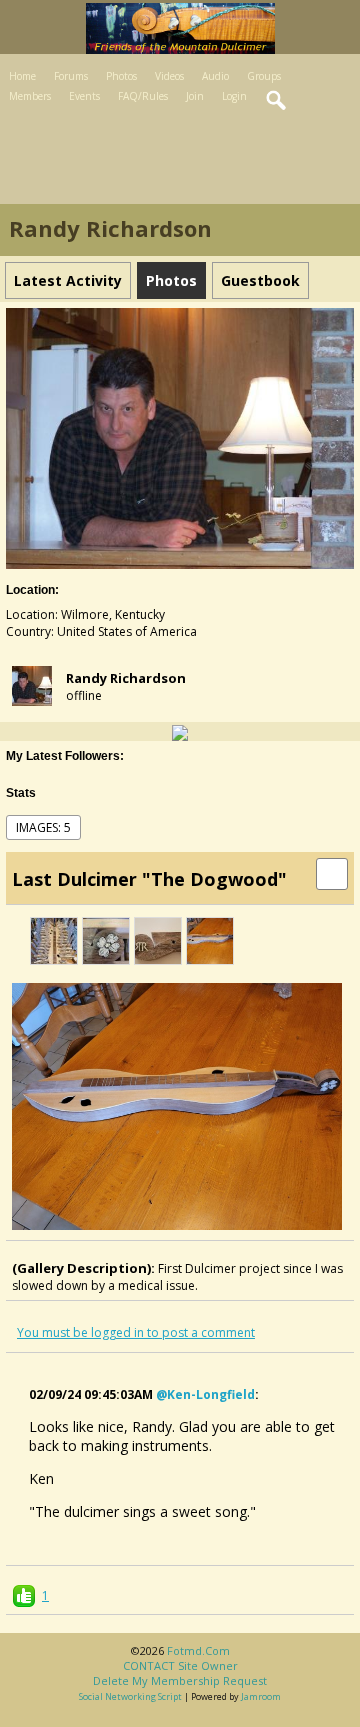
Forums (71, 76)
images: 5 (43, 827)
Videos (169, 76)
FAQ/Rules (143, 96)
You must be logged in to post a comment (136, 1332)
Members (30, 96)
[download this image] (332, 872)
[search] (277, 101)
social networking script (130, 1696)
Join (195, 96)
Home (22, 76)
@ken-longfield (205, 1394)
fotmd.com (198, 1650)
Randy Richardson (126, 678)
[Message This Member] (180, 731)
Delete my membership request (180, 1680)
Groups (264, 76)
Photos (121, 76)
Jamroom (261, 1696)
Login (234, 96)
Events (84, 96)
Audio (215, 76)
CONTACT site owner (180, 1665)
